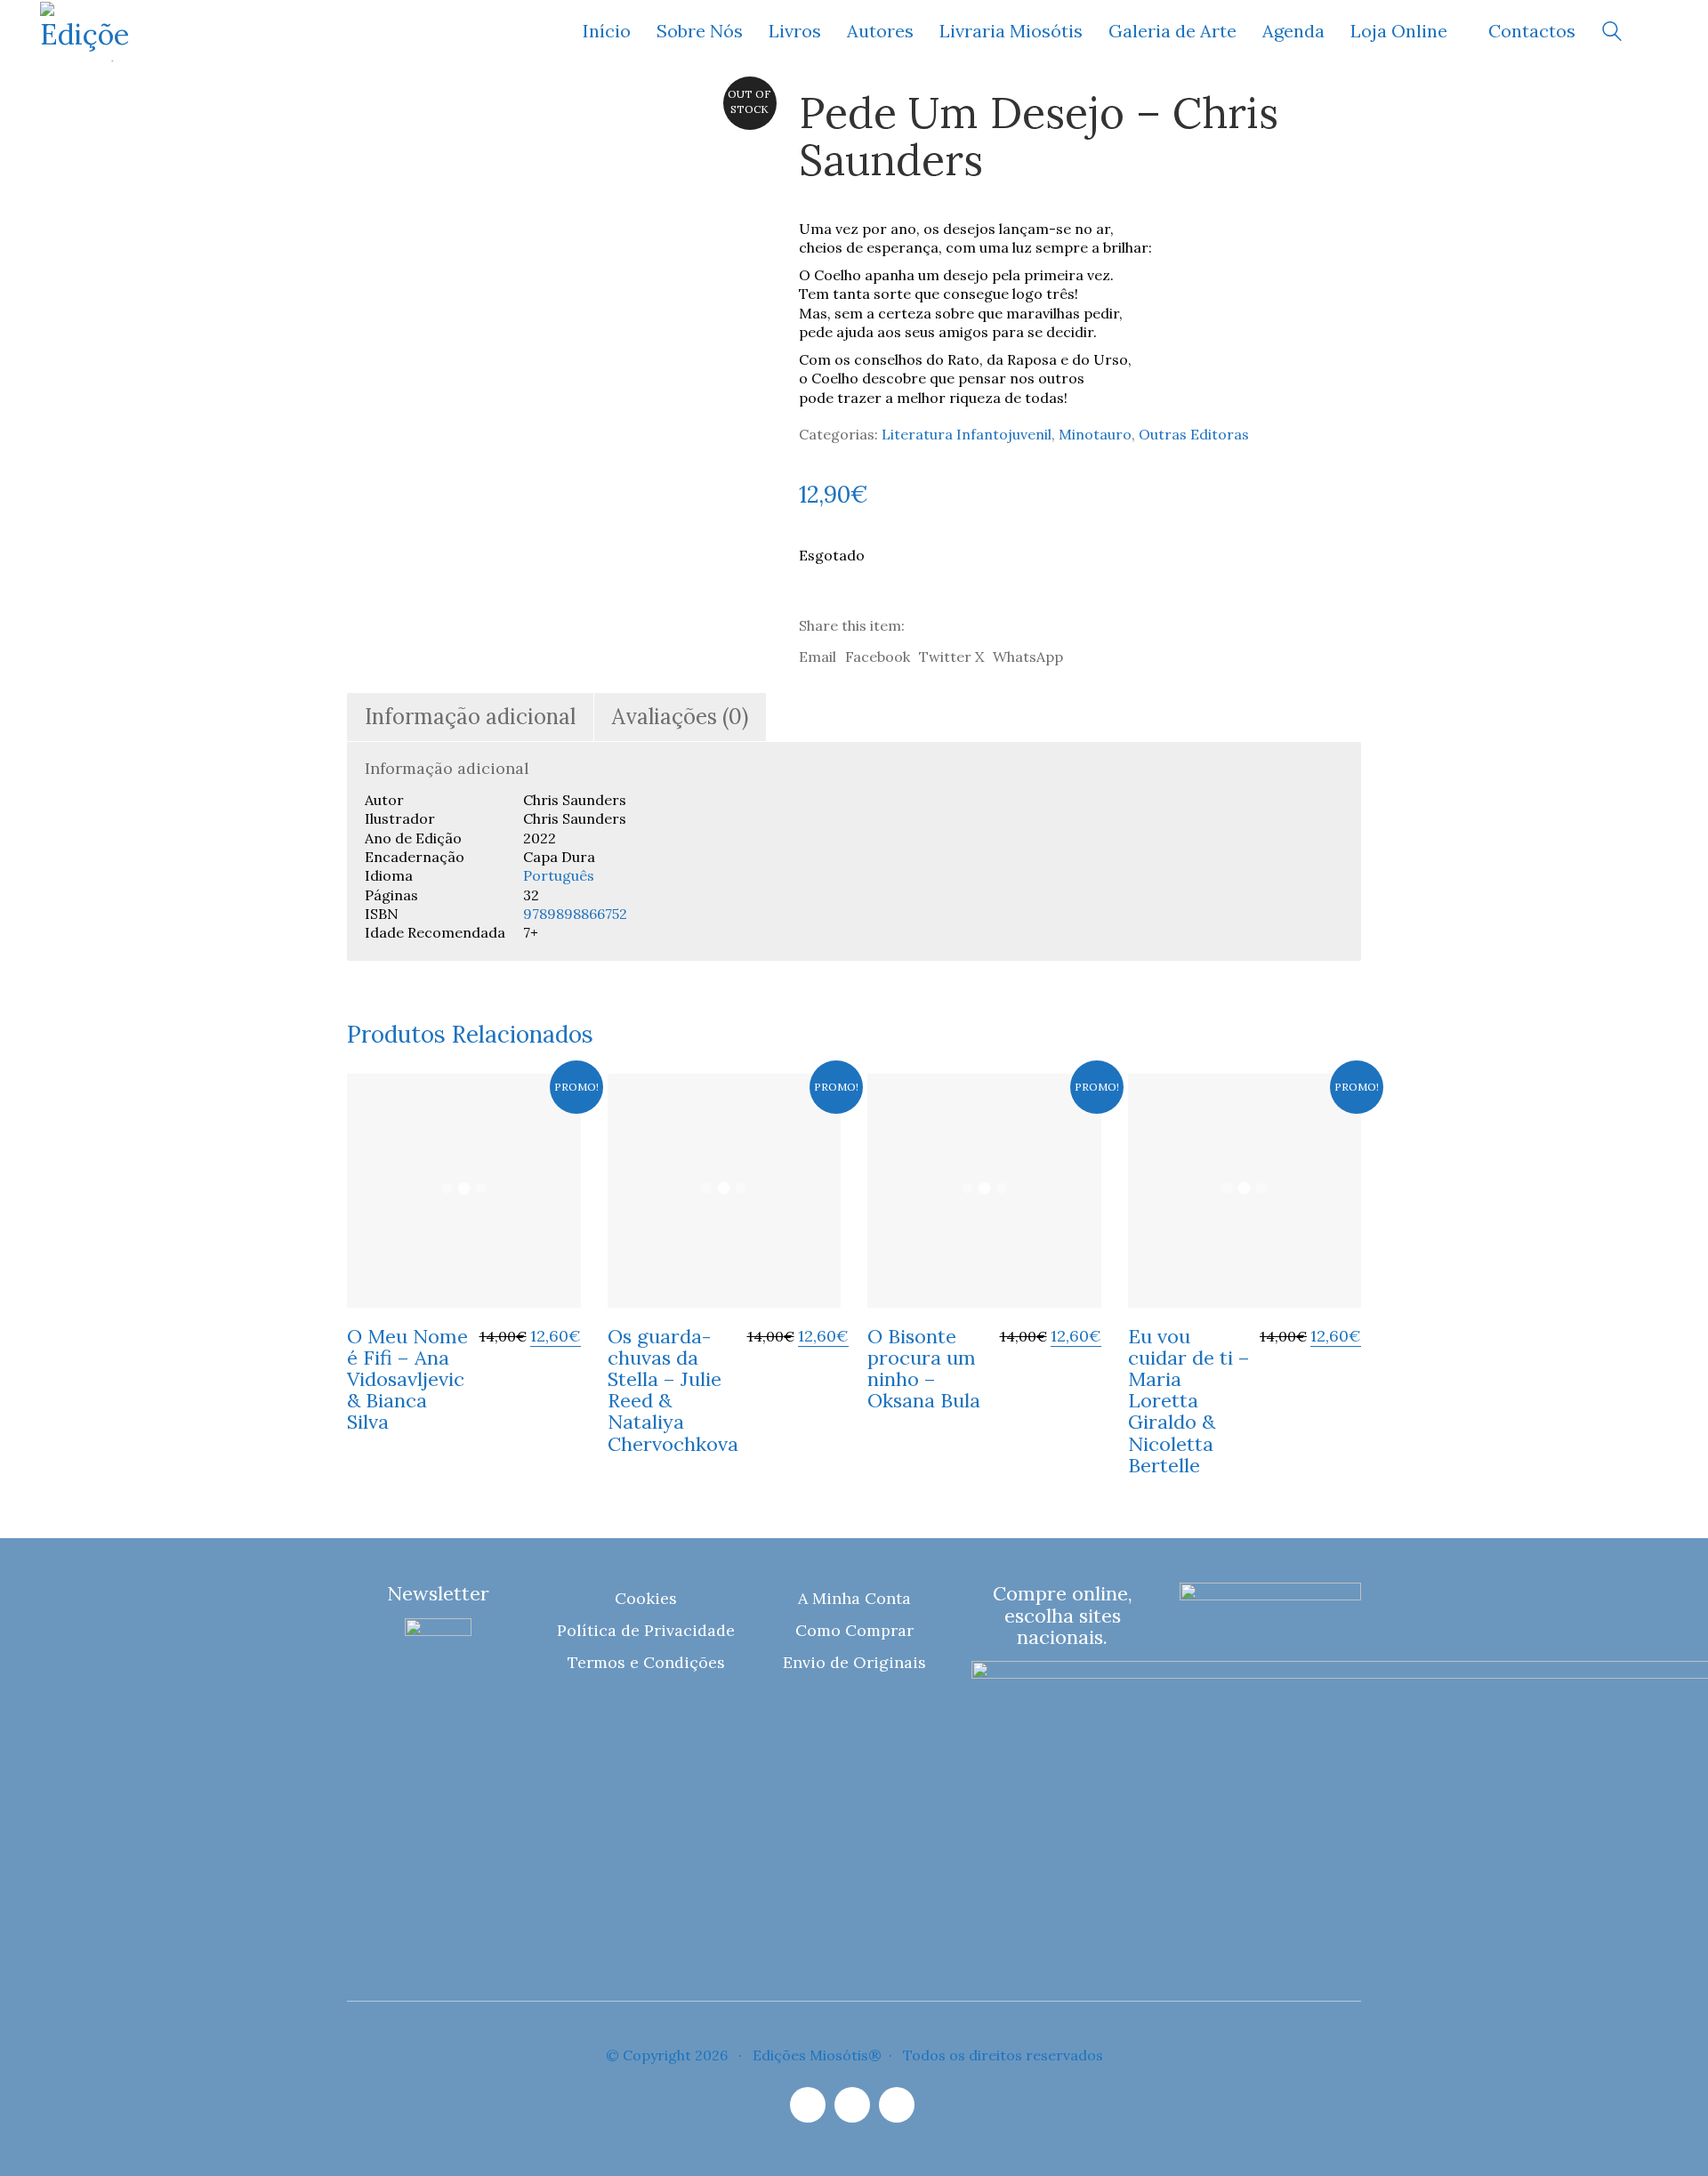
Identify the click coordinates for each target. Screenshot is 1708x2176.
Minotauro (1095, 434)
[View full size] (372, 118)
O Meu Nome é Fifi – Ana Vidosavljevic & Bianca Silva (407, 1379)
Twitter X (951, 657)
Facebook (878, 657)
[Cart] (1658, 32)
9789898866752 (575, 914)
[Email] (852, 2105)
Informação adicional (470, 717)
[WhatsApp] (897, 2105)
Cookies (646, 1598)
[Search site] (1612, 33)
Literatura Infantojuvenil (967, 434)
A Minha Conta (854, 1598)
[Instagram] (808, 2105)
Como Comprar (854, 1630)
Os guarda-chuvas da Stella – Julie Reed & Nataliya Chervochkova (673, 1390)
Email (818, 657)
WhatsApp (1028, 657)
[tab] (471, 717)
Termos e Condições (646, 1662)
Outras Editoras (1194, 434)
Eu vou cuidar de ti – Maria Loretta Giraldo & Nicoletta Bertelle (1189, 1401)
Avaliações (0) (680, 717)
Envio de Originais (854, 1662)
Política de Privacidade (646, 1630)
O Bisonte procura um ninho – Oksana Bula (924, 1369)
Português (559, 875)
